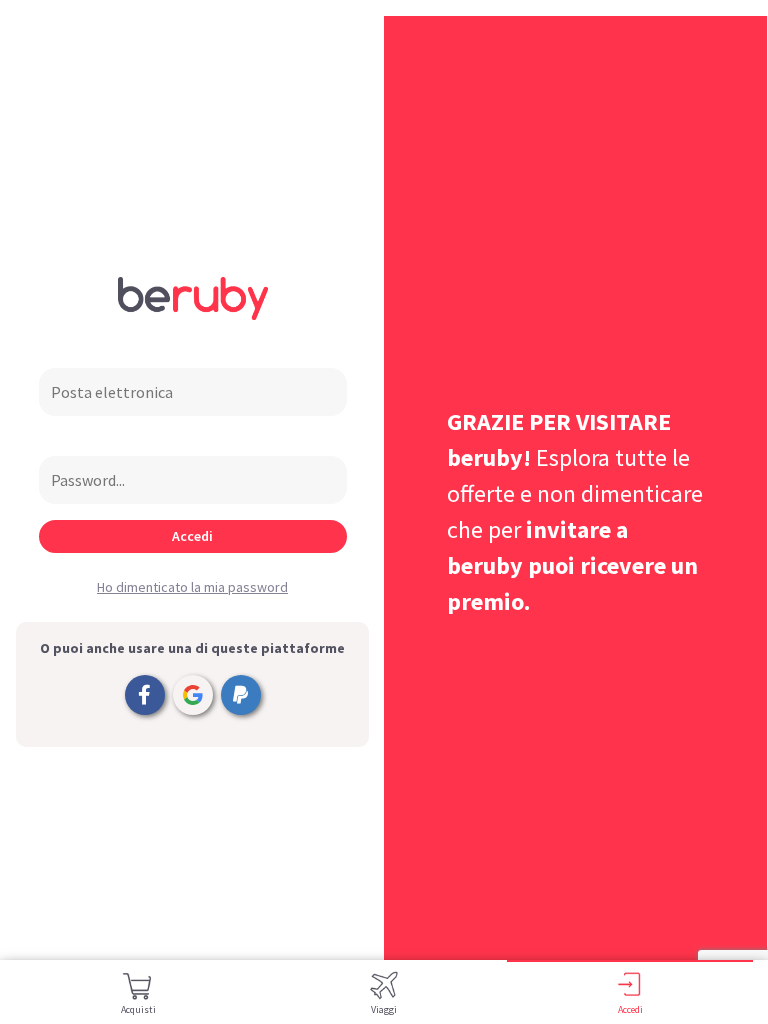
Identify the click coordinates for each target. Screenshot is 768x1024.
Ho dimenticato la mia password (192, 587)
